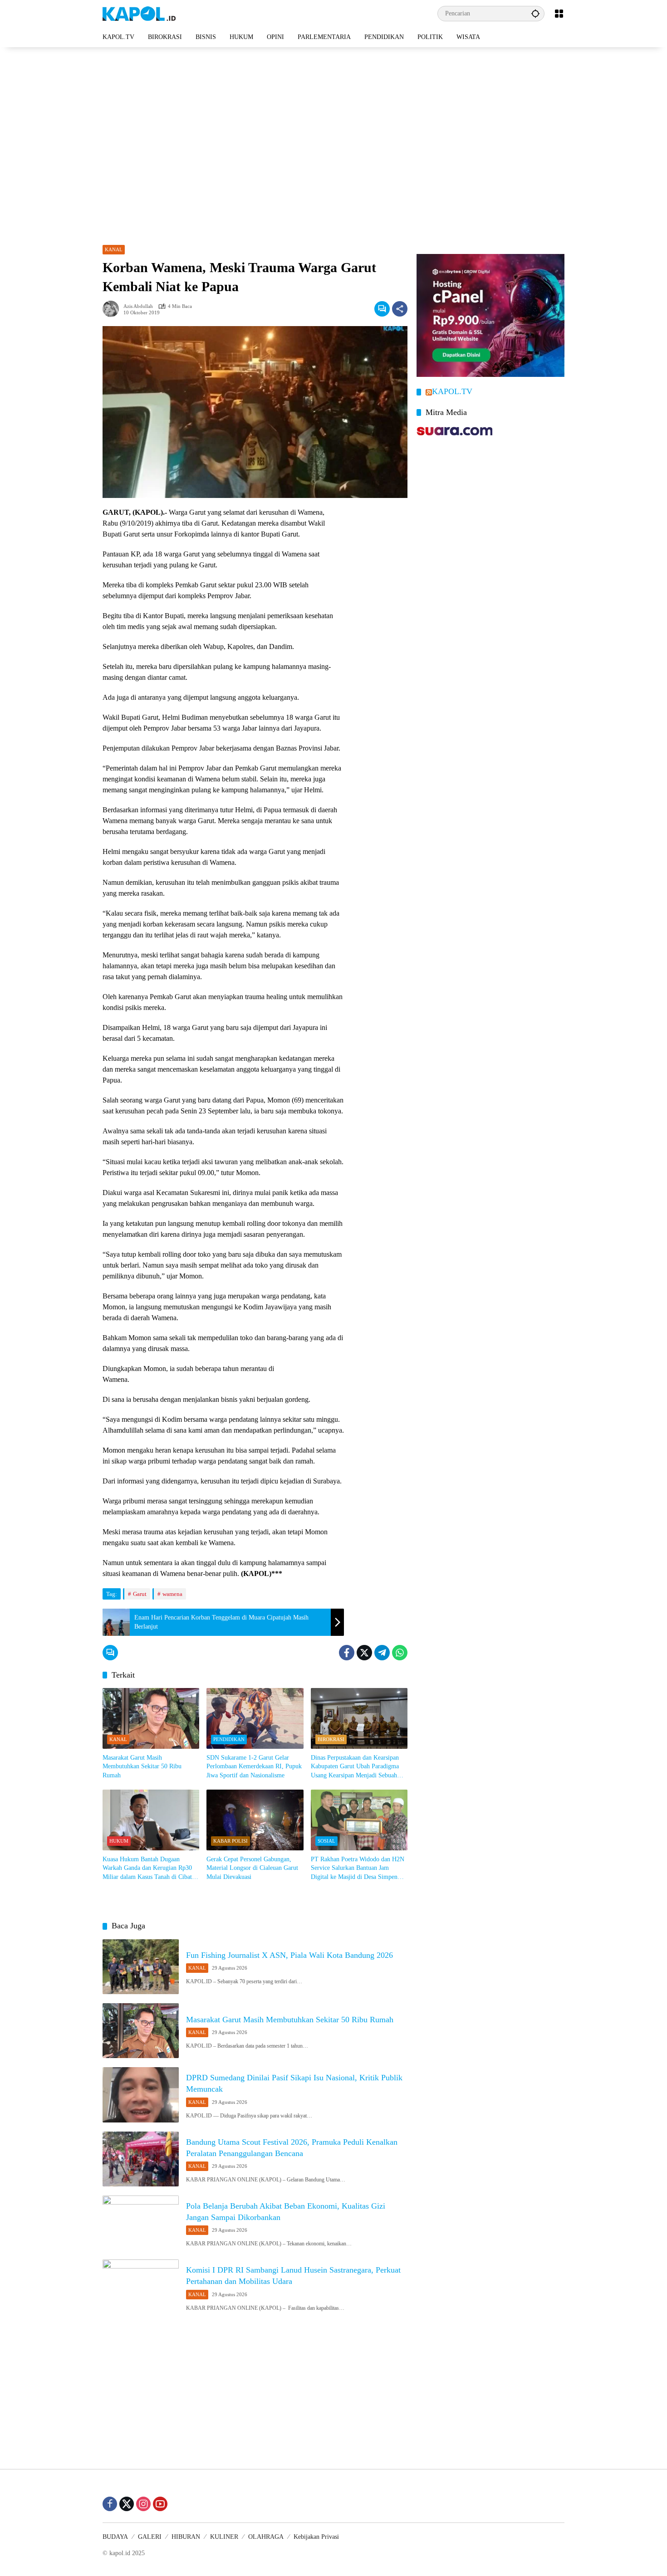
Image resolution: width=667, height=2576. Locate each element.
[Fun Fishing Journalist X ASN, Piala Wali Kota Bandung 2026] (141, 1967)
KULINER (224, 2537)
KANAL (114, 249)
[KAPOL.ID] (139, 13)
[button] (535, 13)
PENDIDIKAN (229, 1739)
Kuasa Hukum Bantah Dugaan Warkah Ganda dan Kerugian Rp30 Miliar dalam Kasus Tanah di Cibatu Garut (149, 1869)
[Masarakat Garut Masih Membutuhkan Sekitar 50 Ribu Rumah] (151, 1718)
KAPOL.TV (452, 392)
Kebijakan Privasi (316, 2537)
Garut (140, 1594)
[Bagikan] (400, 309)
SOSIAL (326, 1841)
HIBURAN (186, 2537)
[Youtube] (160, 2504)
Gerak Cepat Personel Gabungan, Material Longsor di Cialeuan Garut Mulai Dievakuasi (252, 1868)
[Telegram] (382, 1653)
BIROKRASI (331, 1739)
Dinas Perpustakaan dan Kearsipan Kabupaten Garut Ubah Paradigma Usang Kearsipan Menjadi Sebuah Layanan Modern (355, 1767)
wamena (172, 1594)
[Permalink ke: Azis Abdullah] (113, 309)
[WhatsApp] (400, 1653)
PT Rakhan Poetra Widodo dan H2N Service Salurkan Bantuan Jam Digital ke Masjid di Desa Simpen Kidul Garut (358, 1869)
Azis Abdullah (138, 306)
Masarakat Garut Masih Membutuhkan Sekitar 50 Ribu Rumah (142, 1766)
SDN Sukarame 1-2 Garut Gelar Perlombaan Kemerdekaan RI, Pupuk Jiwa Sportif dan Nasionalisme (254, 1766)
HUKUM (119, 1841)
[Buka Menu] (559, 14)
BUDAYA (115, 2537)
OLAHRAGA (266, 2537)
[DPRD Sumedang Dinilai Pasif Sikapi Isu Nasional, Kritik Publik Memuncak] (141, 2095)
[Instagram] (143, 2504)
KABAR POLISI (231, 1841)
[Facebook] (347, 1653)
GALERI (150, 2537)
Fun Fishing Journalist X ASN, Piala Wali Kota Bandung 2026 (289, 1955)
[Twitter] (364, 1653)
